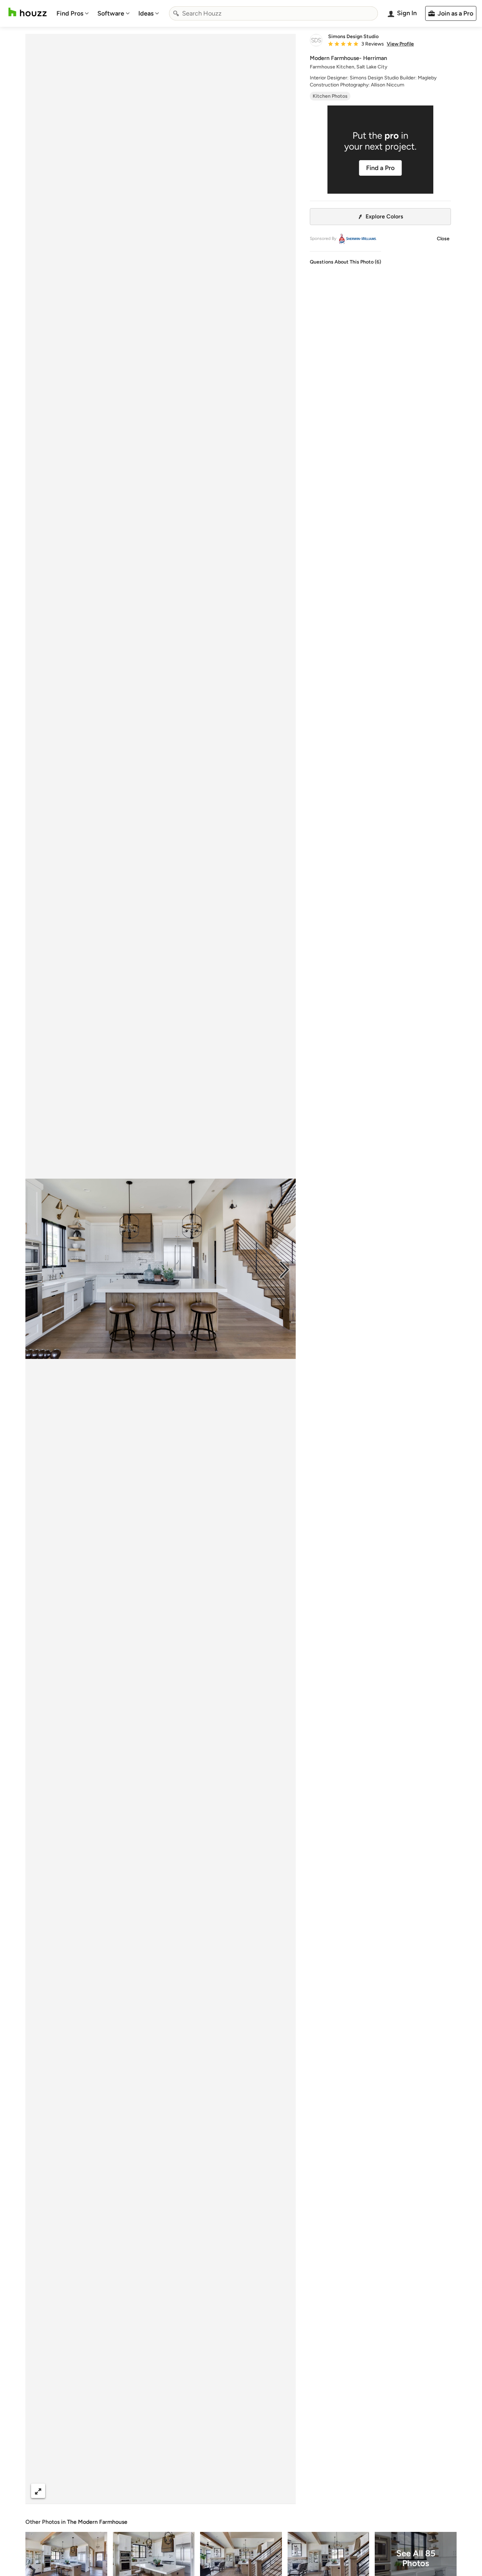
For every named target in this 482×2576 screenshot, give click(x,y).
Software (111, 13)
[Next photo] (284, 1269)
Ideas (146, 13)
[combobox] (273, 13)
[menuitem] (73, 13)
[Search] (176, 13)
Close (443, 239)
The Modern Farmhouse (97, 2522)
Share (147, 2491)
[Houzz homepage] (28, 12)
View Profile (400, 44)
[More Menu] (283, 2491)
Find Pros (70, 13)
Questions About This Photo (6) (345, 262)
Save (183, 2491)
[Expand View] (38, 2491)
